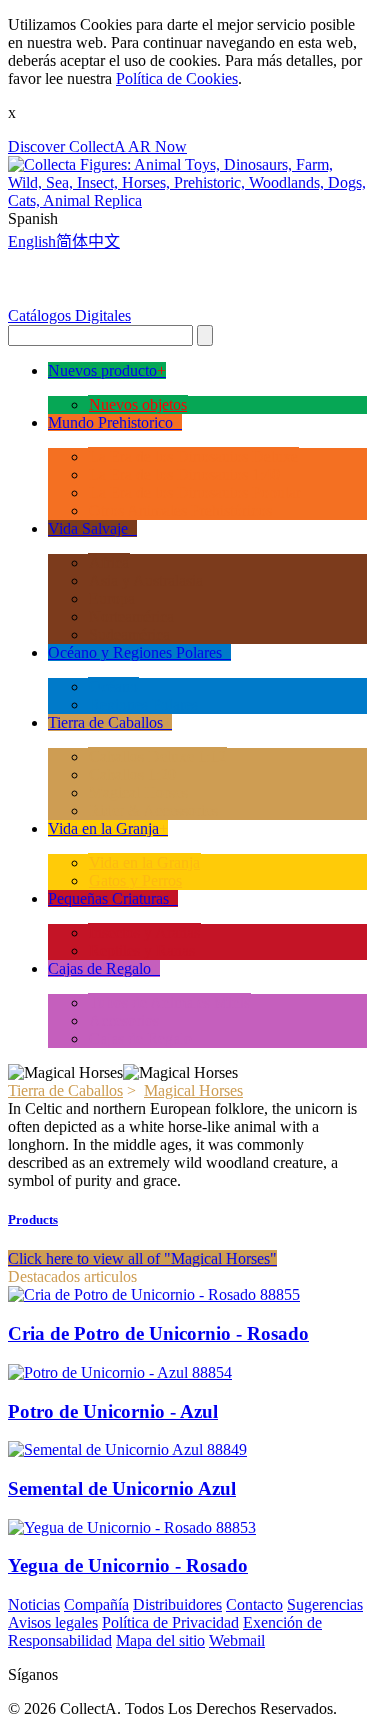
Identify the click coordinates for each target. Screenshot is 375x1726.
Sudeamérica (129, 634)
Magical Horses (138, 792)
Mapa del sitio (160, 1640)
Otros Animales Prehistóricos (180, 510)
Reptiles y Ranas (142, 950)
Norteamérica (131, 616)
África (109, 562)
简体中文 (88, 241)
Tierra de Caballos (65, 1090)
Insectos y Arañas (144, 932)
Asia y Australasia (146, 580)
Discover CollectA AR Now (97, 146)
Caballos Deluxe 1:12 (157, 756)
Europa (112, 598)
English (32, 241)
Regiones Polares (143, 704)
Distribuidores (177, 1604)
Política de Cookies (177, 78)
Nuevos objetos (138, 404)
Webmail (237, 1640)
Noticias (34, 1604)
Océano (113, 686)
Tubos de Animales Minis (169, 1002)
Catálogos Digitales (69, 315)
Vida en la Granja (144, 862)
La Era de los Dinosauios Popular (195, 492)
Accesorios (124, 1020)
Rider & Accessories (153, 810)
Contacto (254, 1604)
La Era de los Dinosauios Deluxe (193, 456)
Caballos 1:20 (132, 774)
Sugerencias (325, 1604)
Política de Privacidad (170, 1622)
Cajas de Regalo (140, 1038)
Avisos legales (53, 1622)
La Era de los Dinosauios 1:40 (184, 474)
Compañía (96, 1604)
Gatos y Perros (135, 880)
